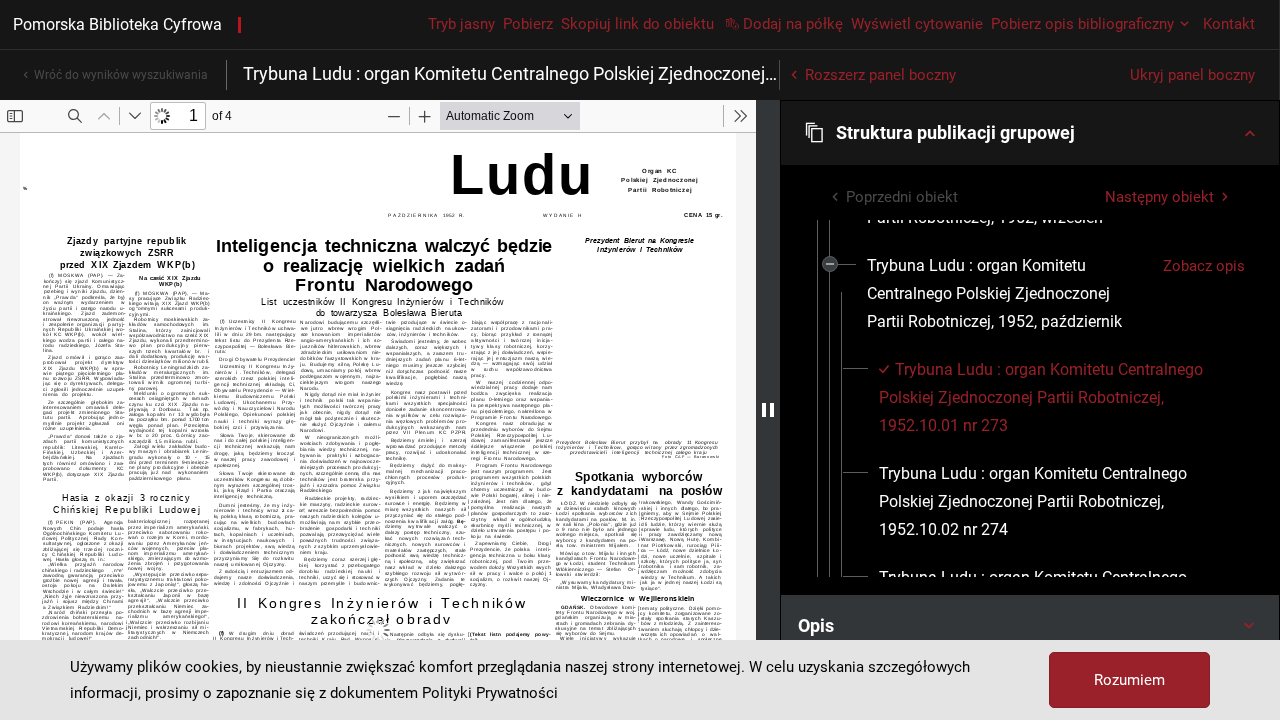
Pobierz (528, 24)
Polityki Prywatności (490, 693)
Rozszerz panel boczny (880, 75)
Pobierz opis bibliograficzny (1082, 24)
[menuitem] (1007, 294)
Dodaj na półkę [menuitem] (793, 24)
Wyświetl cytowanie (917, 24)
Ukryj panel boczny (1192, 75)
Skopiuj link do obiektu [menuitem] (637, 24)
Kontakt (1229, 24)
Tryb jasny (461, 24)
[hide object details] (768, 410)
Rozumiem (1129, 680)
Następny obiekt (1159, 197)
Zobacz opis (1204, 266)
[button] (1030, 133)
